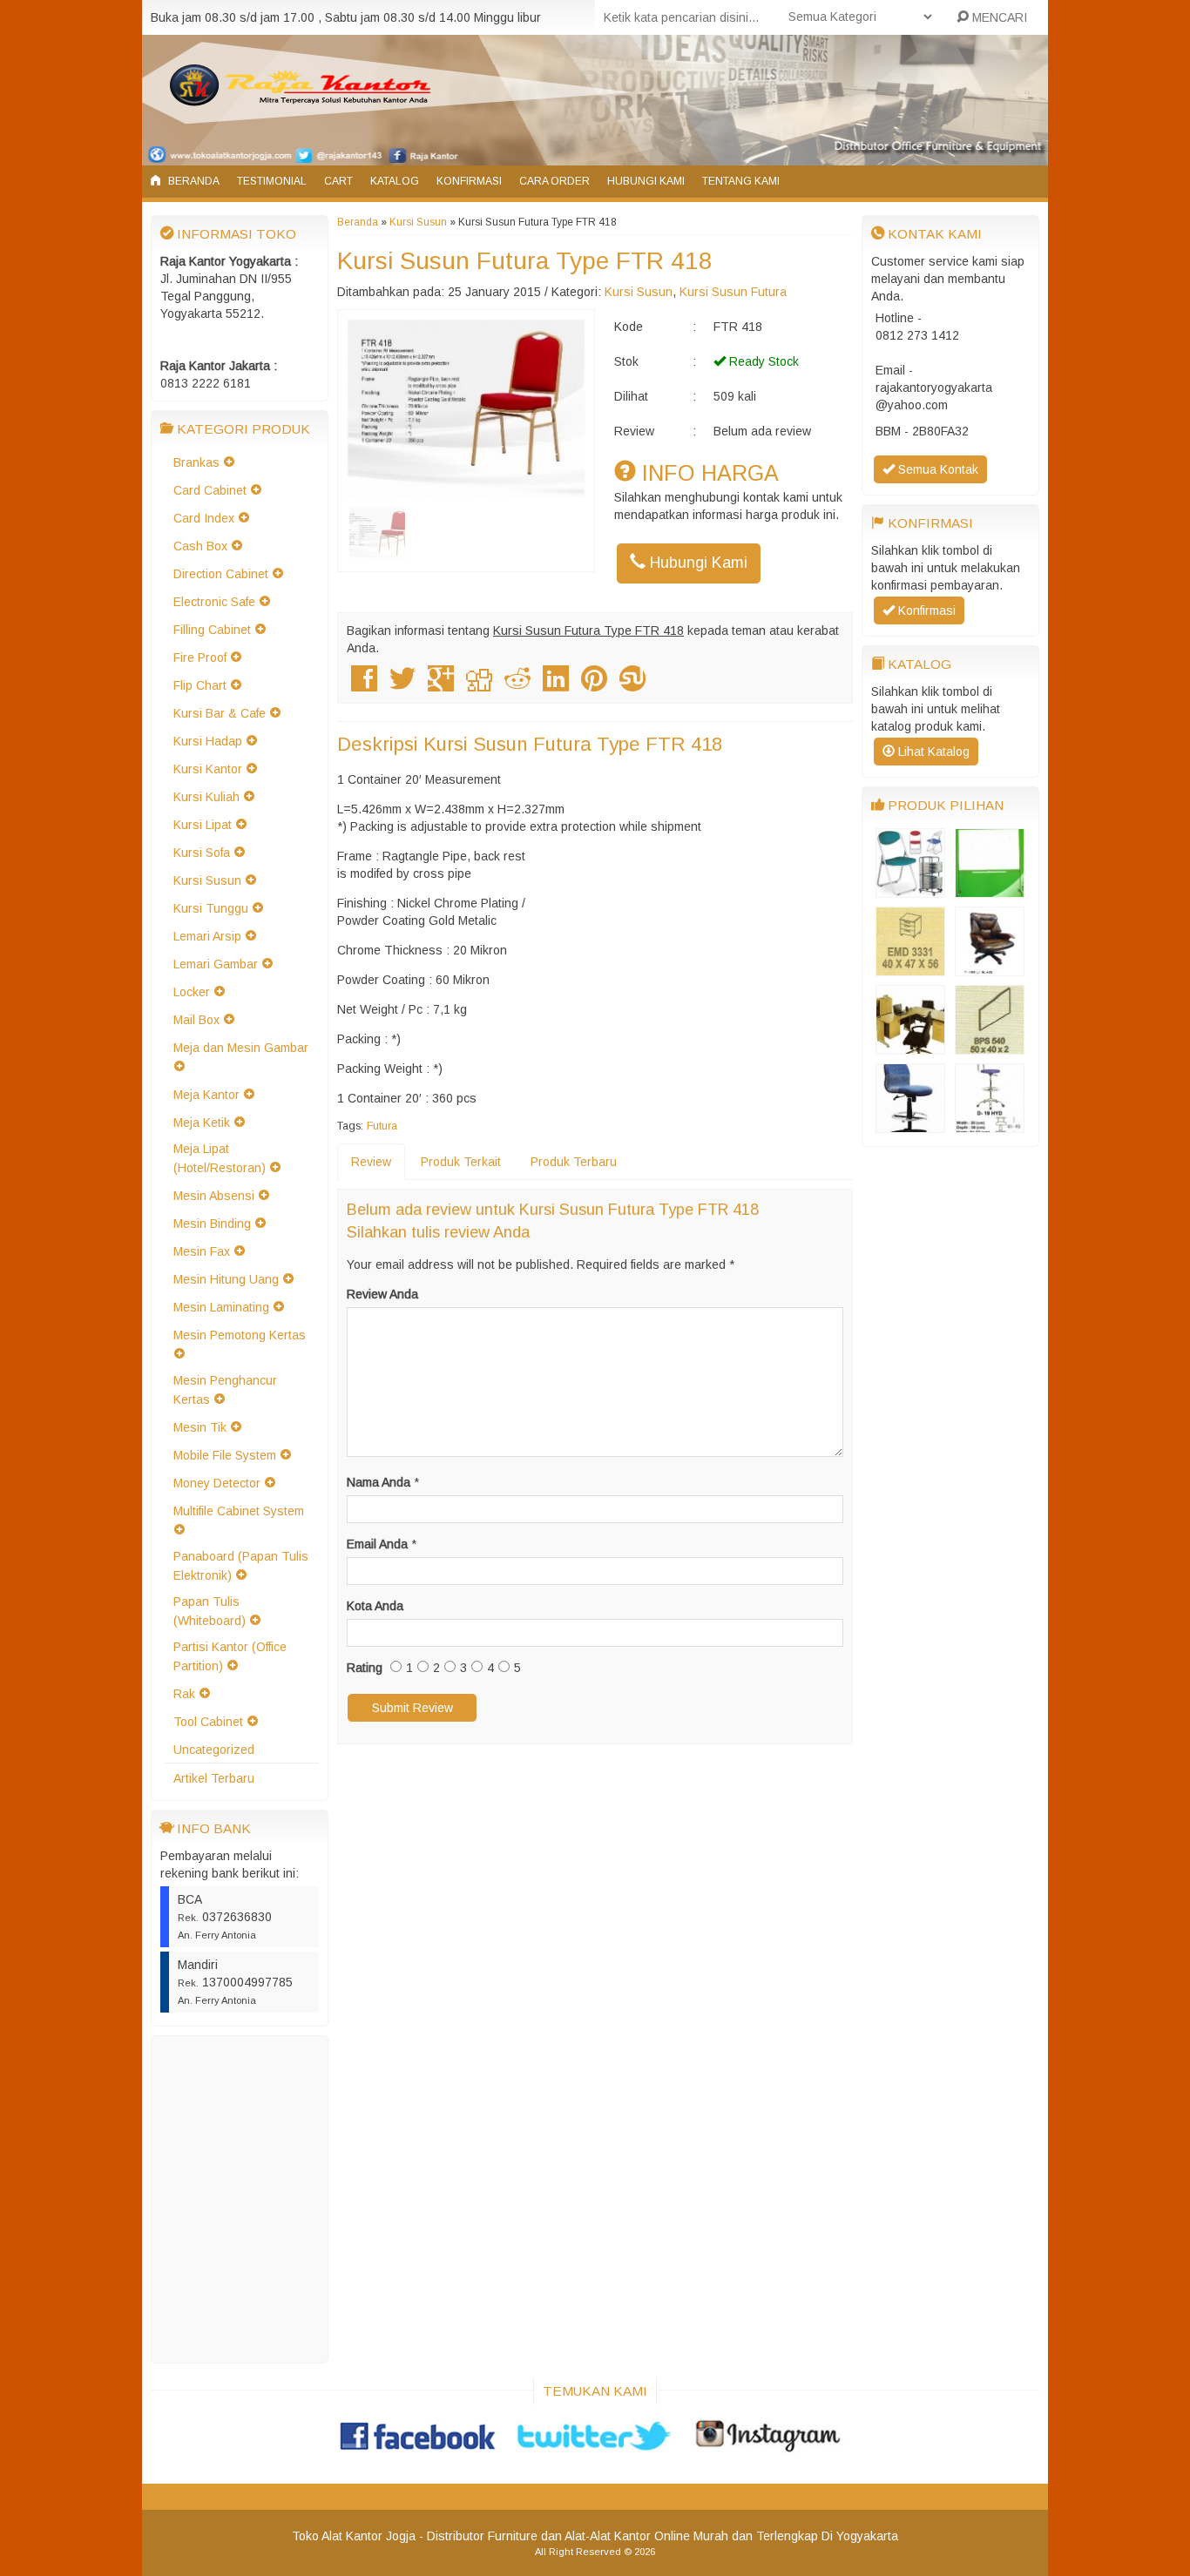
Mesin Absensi (214, 1196)
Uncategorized (214, 1750)
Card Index (204, 518)
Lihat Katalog (932, 752)
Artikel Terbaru (214, 1778)
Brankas (196, 462)
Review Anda (382, 1294)
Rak (184, 1694)
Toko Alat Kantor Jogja (354, 2536)
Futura (382, 1126)
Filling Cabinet (212, 630)
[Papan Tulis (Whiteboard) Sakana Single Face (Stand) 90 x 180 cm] (990, 889)
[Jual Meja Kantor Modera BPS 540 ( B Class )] (990, 1046)
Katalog (395, 181)
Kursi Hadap (208, 741)
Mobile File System (225, 1455)
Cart (338, 181)
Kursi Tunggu (211, 908)
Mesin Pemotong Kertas (240, 1335)
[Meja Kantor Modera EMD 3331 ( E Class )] (910, 968)
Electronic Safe (214, 602)
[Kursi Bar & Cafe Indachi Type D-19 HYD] (990, 1124)
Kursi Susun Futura (733, 292)
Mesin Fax (202, 1251)
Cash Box (200, 546)
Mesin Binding (212, 1224)
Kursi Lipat (203, 825)
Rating (365, 1668)
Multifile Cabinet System (239, 1511)
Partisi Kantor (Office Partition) (230, 1656)
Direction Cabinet (221, 574)
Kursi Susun (207, 880)
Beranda (193, 181)
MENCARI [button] (998, 17)
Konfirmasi (469, 181)
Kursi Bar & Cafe (220, 713)
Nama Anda (379, 1482)
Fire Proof (200, 657)
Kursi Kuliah (206, 797)
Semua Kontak (936, 469)
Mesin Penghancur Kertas (225, 1390)
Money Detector (217, 1483)
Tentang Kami (741, 181)
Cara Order (554, 181)
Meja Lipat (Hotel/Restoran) (220, 1158)
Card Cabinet (210, 490)
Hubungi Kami (646, 181)
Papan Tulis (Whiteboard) (210, 1611)
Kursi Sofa (202, 853)
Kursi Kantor (208, 769)
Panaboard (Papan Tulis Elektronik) (241, 1566)
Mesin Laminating (221, 1307)
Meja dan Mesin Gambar (241, 1048)
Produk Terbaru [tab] (574, 1162)
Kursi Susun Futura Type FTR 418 (525, 261)
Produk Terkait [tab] (461, 1162)
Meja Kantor (206, 1095)
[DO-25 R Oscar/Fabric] (910, 1124)
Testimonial (272, 181)
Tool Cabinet (208, 1722)
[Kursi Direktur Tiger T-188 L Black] (990, 968)
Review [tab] (371, 1162)
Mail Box (196, 1020)
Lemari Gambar (216, 964)
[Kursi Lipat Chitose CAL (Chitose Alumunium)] (910, 889)
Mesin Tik (200, 1427)
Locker (192, 992)
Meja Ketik (202, 1123)
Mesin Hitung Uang (226, 1279)
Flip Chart (200, 685)
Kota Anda (375, 1606)
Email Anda (377, 1544)
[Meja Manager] (910, 1046)
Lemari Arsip (207, 936)
